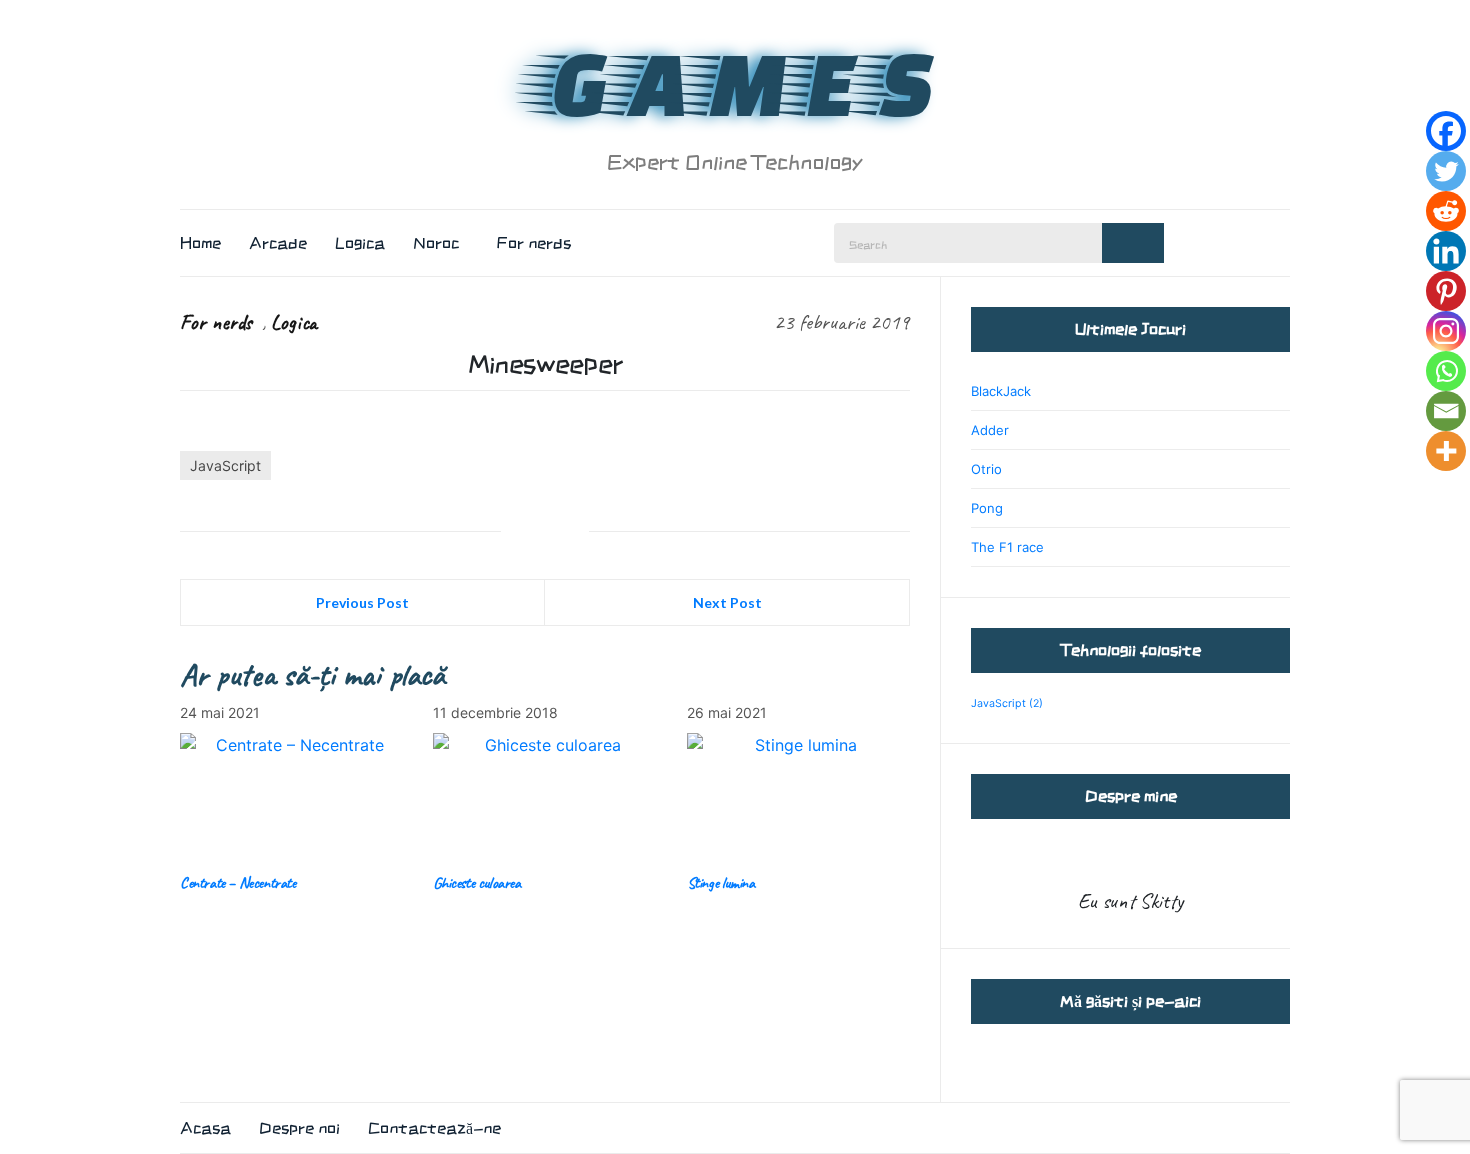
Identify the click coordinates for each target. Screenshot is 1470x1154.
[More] (1446, 451)
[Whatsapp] (1446, 371)
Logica (360, 243)
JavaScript (225, 465)
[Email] (1446, 411)
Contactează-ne (434, 1128)
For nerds (534, 243)
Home (200, 243)
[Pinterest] (1446, 291)
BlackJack (1001, 391)
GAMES (735, 81)
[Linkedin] (1446, 251)
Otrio (986, 469)
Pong (987, 508)
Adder (990, 430)
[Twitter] (1446, 171)
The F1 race (1007, 547)
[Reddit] (1446, 211)
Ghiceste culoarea (476, 883)
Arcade (278, 243)
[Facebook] (1446, 131)
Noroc (436, 243)
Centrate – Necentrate (238, 883)
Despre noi (299, 1128)
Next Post (727, 602)
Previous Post (362, 602)
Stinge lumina (721, 883)
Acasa (205, 1128)
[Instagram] (1446, 331)
